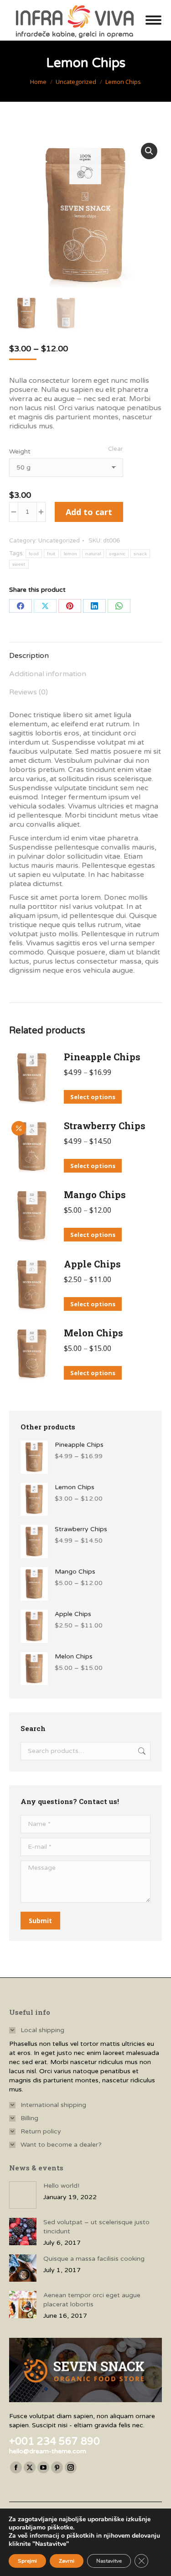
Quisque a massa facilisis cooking (94, 2259)
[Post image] (23, 2195)
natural (93, 554)
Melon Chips (93, 1333)
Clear (116, 449)
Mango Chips (95, 1194)
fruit (51, 554)
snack (140, 554)
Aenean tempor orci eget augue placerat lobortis (92, 2300)
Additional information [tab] (48, 674)
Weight (20, 451)
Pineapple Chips (102, 1057)
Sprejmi (27, 2561)
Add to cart (89, 512)
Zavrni (67, 2561)
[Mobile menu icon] (153, 20)
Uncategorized (59, 541)
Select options (93, 1097)
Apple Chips (92, 1264)
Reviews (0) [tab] (28, 692)
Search (141, 1751)
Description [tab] (29, 656)
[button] (149, 151)
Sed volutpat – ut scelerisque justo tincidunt (96, 2227)
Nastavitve (109, 2561)
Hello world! (61, 2186)
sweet (19, 564)
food (34, 554)
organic (117, 554)
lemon (71, 554)
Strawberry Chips (105, 1126)
